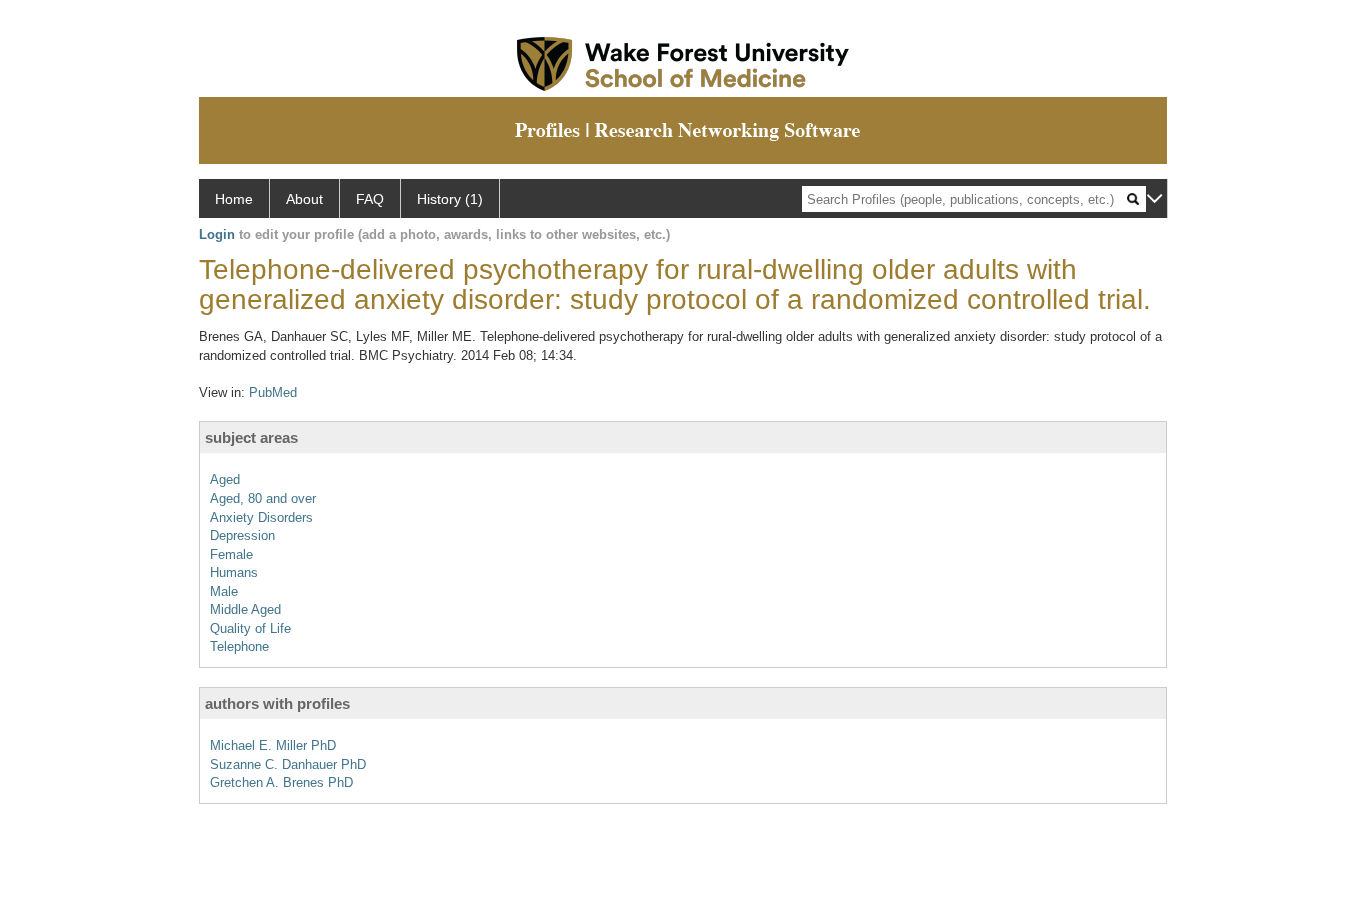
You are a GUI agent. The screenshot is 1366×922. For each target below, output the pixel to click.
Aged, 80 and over (263, 498)
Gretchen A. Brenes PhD (281, 782)
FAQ (370, 199)
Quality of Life (250, 628)
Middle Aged (245, 609)
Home (234, 199)
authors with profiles (277, 703)
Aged (225, 479)
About (304, 199)
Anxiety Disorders (261, 517)
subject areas (251, 437)
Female (231, 554)
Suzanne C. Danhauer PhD (288, 764)
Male (224, 591)
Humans (234, 572)
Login (217, 234)
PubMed (273, 392)
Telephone (239, 646)
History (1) (450, 199)
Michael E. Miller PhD (273, 745)
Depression (242, 535)
